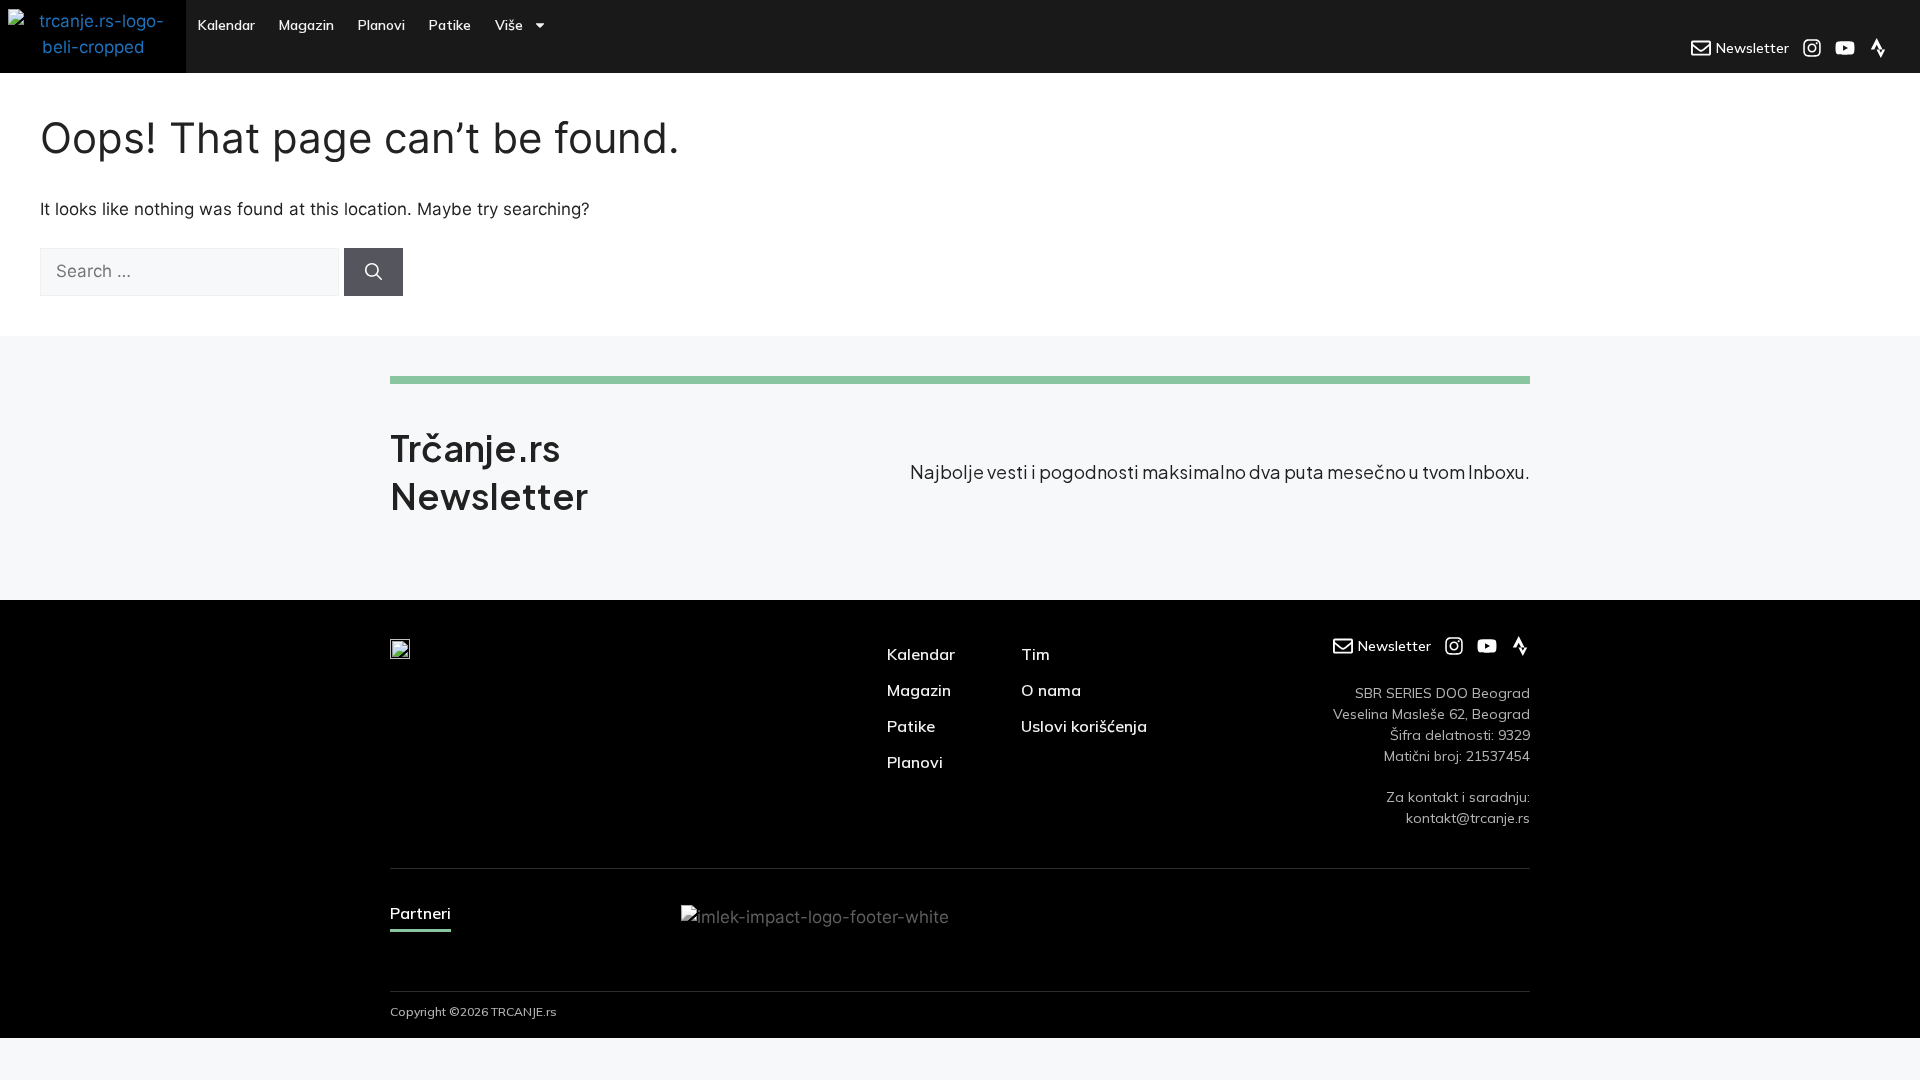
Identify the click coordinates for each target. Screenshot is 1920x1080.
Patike (450, 25)
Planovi (381, 25)
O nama (1051, 690)
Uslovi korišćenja (1084, 726)
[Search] (373, 272)
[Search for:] (192, 271)
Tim (1035, 654)
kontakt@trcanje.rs (1468, 818)
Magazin (306, 25)
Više (509, 25)
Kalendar (226, 25)
